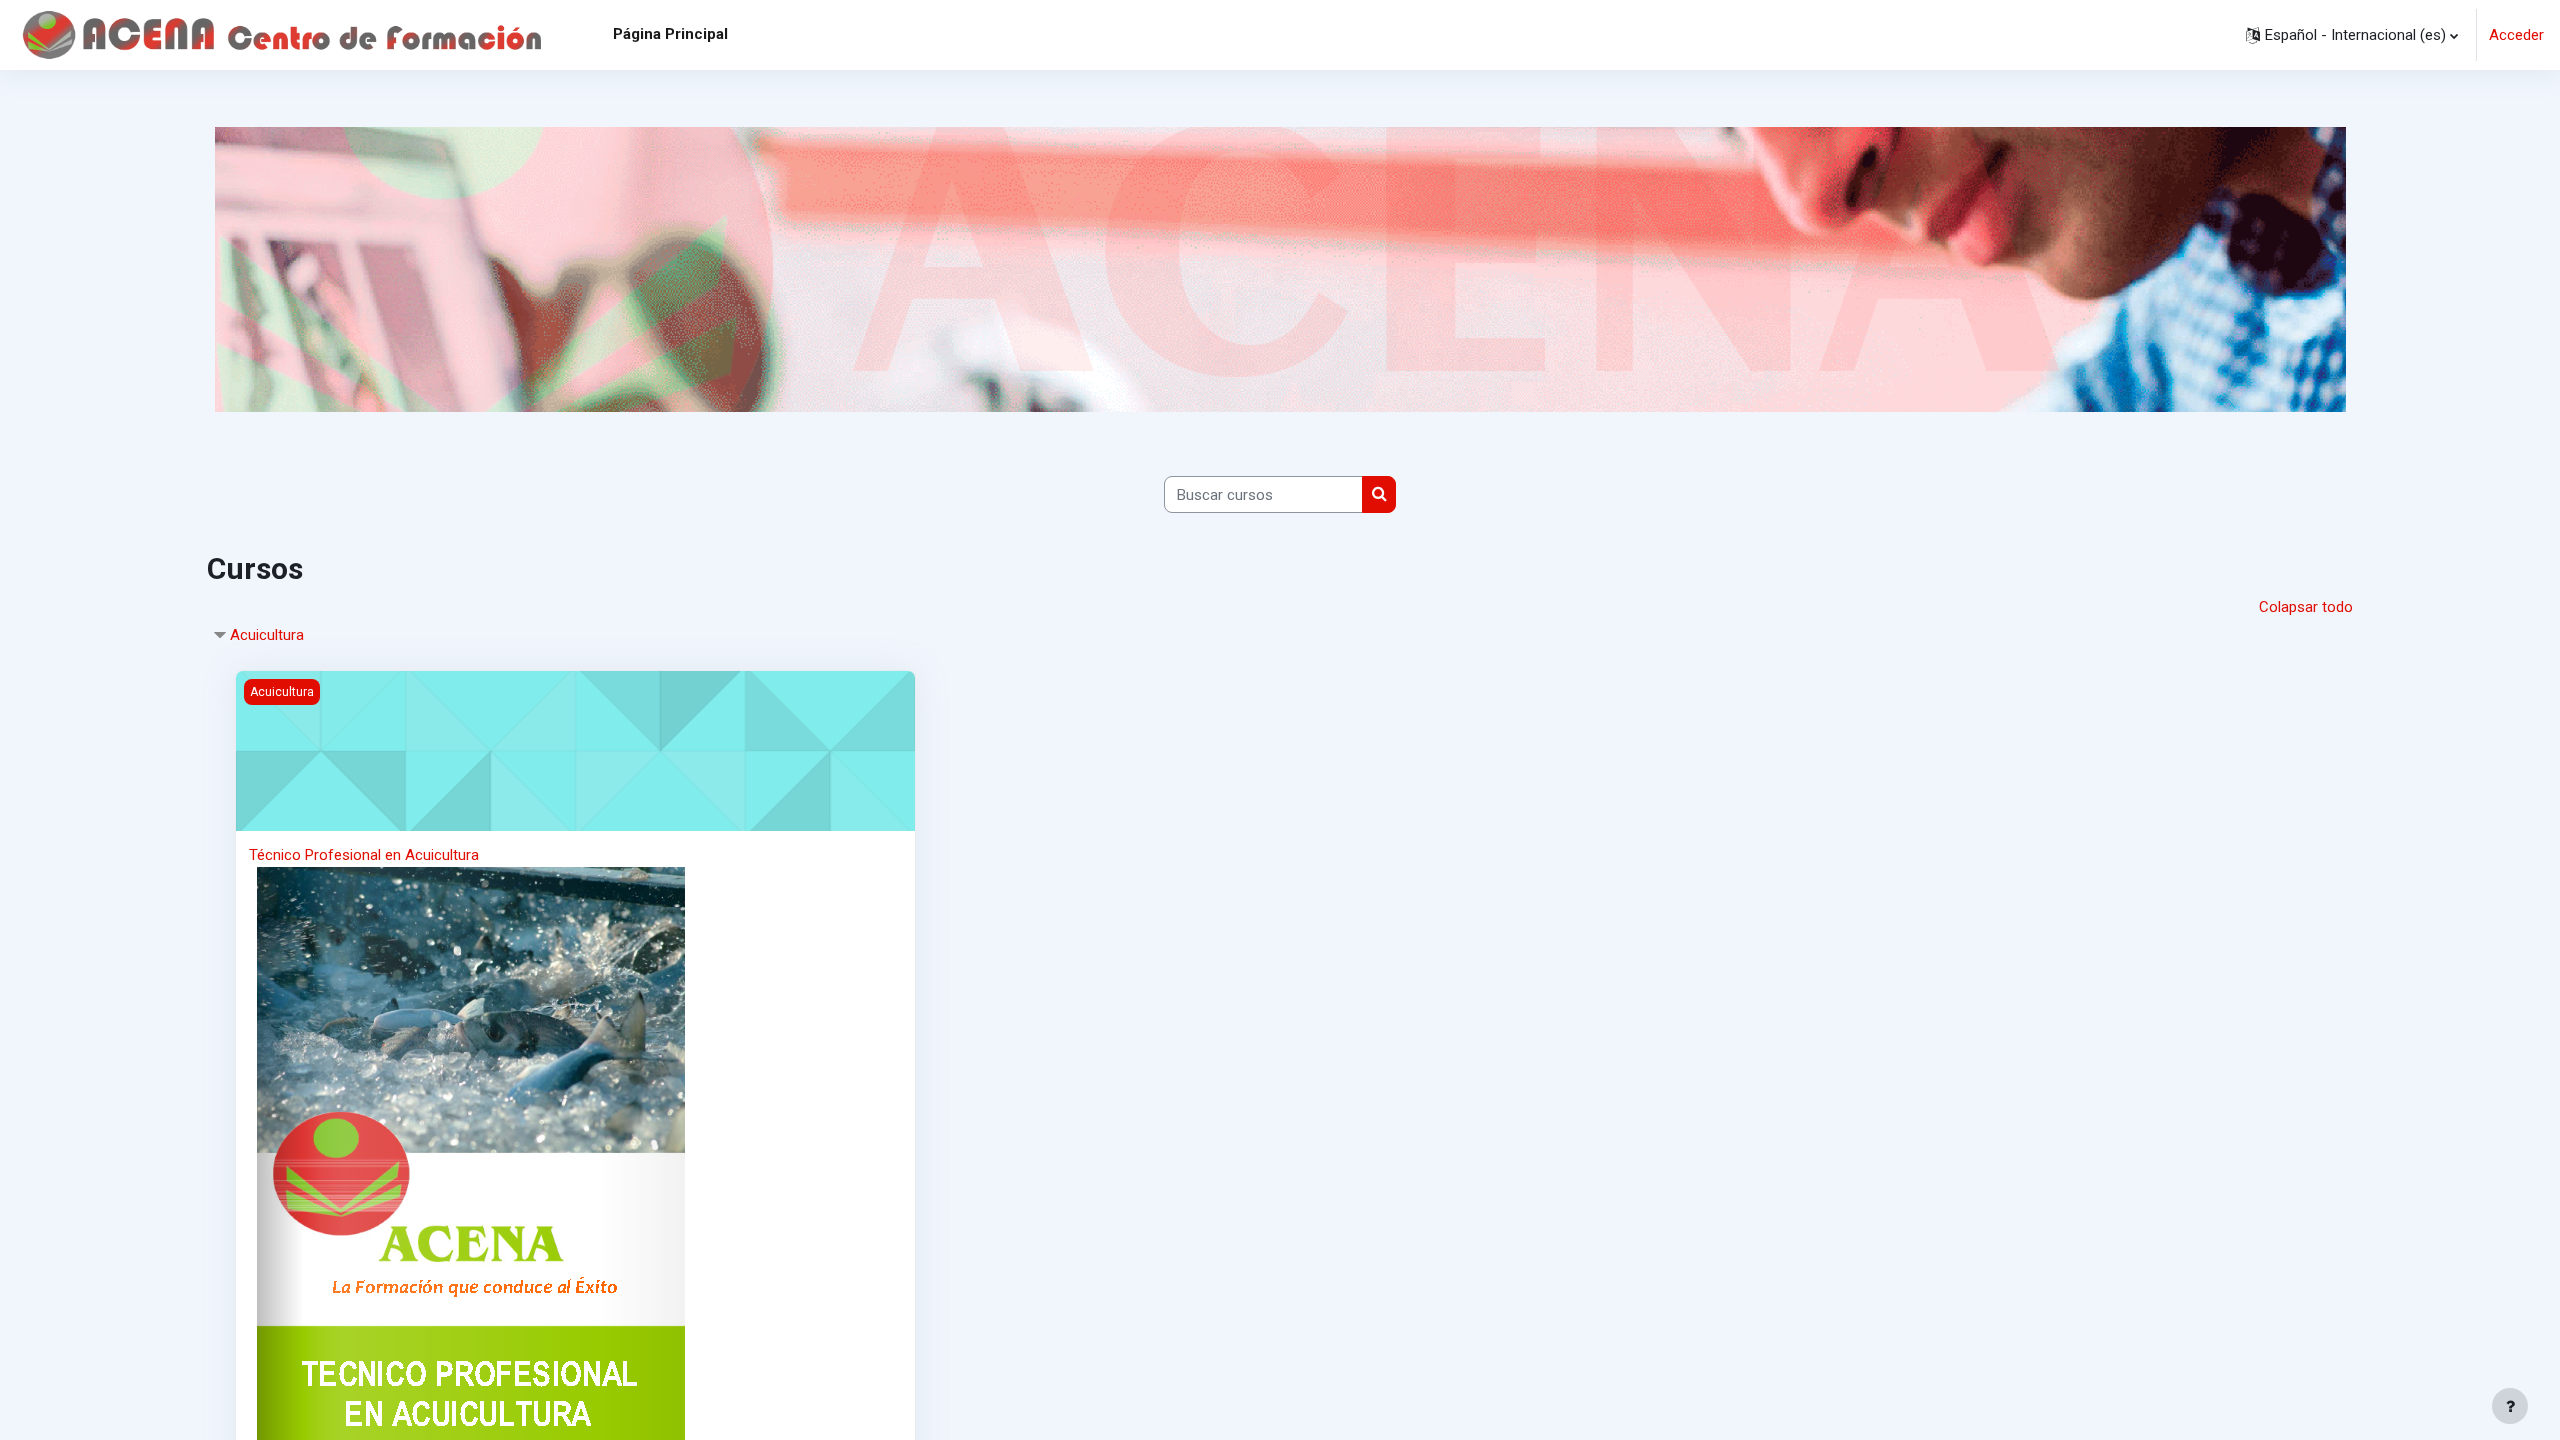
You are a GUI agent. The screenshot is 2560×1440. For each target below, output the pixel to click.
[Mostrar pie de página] (2510, 1406)
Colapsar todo (2306, 607)
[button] (2352, 35)
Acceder (2516, 35)
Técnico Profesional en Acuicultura (364, 855)
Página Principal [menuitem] (670, 34)
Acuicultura (267, 635)
